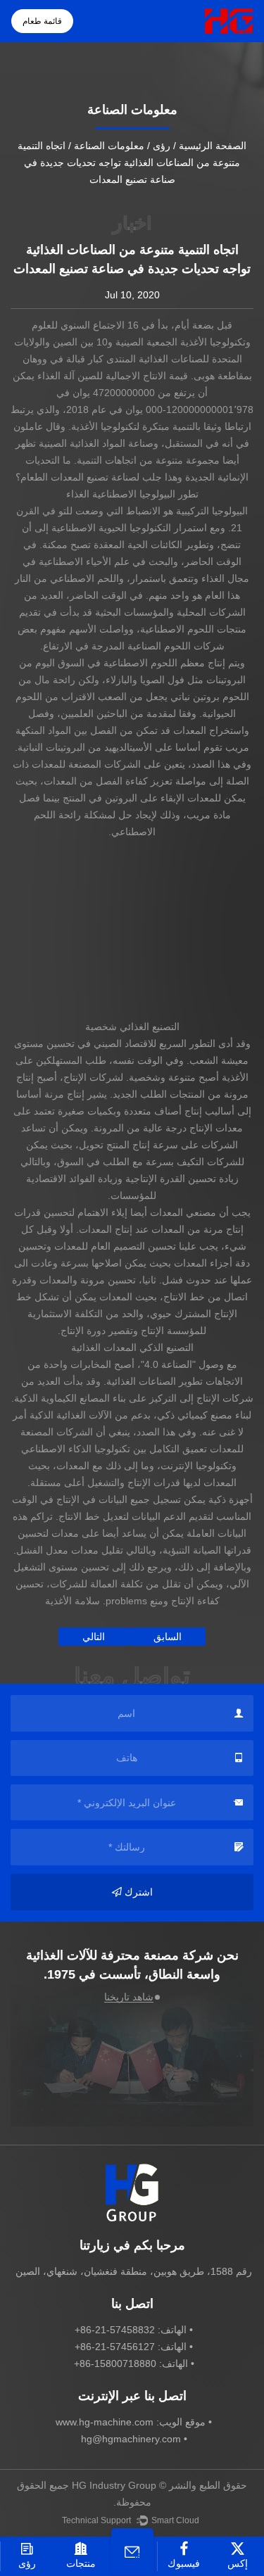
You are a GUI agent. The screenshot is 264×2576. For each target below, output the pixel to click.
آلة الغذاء (55, 376)
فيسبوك (184, 2563)
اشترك (139, 1892)
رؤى (162, 146)
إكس (238, 2563)
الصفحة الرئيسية (213, 146)
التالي (94, 1637)
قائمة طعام (42, 21)
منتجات (81, 2563)
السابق (168, 1637)
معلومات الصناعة (109, 146)
